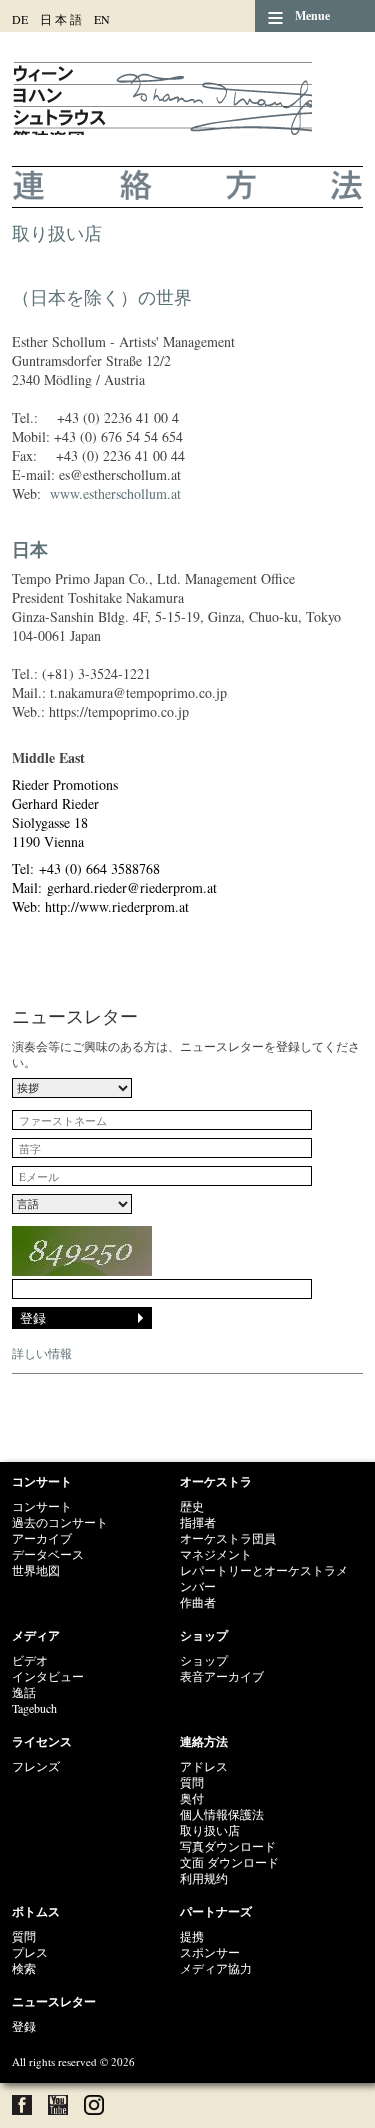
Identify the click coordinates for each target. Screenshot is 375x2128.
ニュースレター (54, 2001)
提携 (192, 1936)
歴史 (192, 1506)
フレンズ (36, 1766)
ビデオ (30, 1660)
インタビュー (48, 1676)
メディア (36, 1635)
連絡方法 (204, 1741)
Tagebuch (34, 1708)
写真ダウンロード (228, 1846)
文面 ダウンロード (229, 1862)
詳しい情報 (42, 1353)
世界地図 (36, 1570)
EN (102, 19)
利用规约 (204, 1878)
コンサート (42, 1481)
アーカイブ (42, 1538)
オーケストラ (216, 1481)
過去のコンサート (60, 1522)
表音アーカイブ (222, 1676)
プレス (30, 1952)
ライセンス (42, 1741)
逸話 (24, 1692)
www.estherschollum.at (115, 493)
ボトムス (36, 1911)
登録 (24, 2026)
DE (20, 19)
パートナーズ (216, 1911)
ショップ (204, 1635)
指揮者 (198, 1522)
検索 (24, 1968)
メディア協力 (216, 1968)
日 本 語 (61, 19)
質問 (192, 1782)
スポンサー (210, 1952)
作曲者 (198, 1602)
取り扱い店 (210, 1830)
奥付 (192, 1798)
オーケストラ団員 (228, 1538)
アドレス (204, 1766)
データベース (48, 1554)
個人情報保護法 (222, 1814)
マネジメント (216, 1554)
